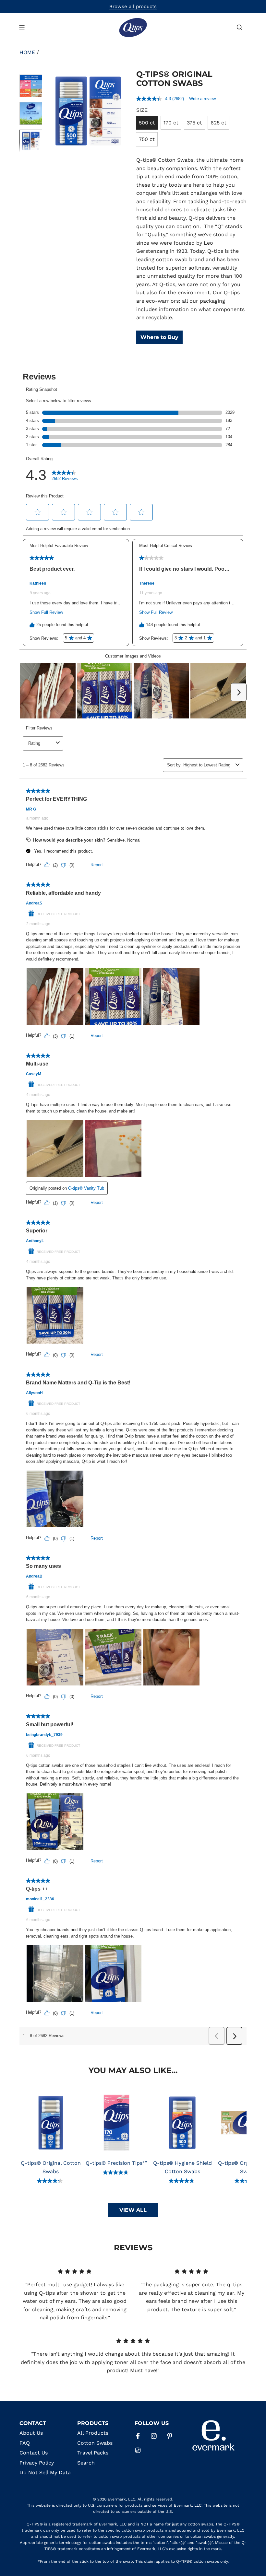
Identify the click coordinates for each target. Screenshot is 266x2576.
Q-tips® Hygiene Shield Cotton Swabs (182, 2167)
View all (133, 2210)
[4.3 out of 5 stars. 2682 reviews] (51, 2181)
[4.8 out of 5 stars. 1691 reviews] (116, 2172)
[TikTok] (138, 2450)
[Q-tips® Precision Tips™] (117, 2123)
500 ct (147, 123)
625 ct (218, 123)
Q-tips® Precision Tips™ (117, 2163)
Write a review (202, 99)
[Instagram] (154, 2436)
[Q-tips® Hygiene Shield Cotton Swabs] (182, 2123)
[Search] (239, 27)
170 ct (171, 123)
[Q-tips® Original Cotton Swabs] (51, 2123)
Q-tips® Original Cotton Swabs (51, 2167)
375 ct (194, 123)
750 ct (147, 139)
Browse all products (133, 6)
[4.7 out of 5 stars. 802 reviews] (182, 2181)
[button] (55, 111)
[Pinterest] (170, 2436)
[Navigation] (22, 27)
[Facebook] (138, 2436)
